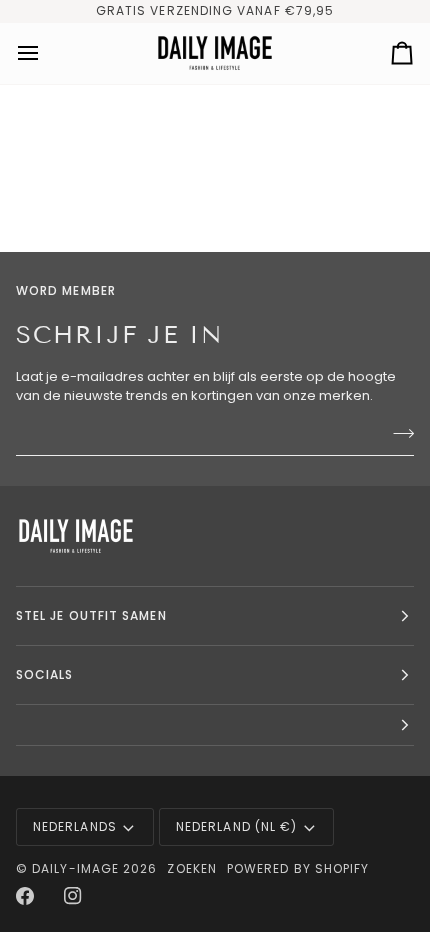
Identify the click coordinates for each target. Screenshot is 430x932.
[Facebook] (25, 896)
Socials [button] (45, 674)
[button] (215, 725)
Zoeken (191, 868)
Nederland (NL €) (236, 826)
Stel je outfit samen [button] (91, 615)
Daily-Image (75, 868)
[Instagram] (73, 896)
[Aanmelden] (397, 434)
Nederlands (75, 826)
